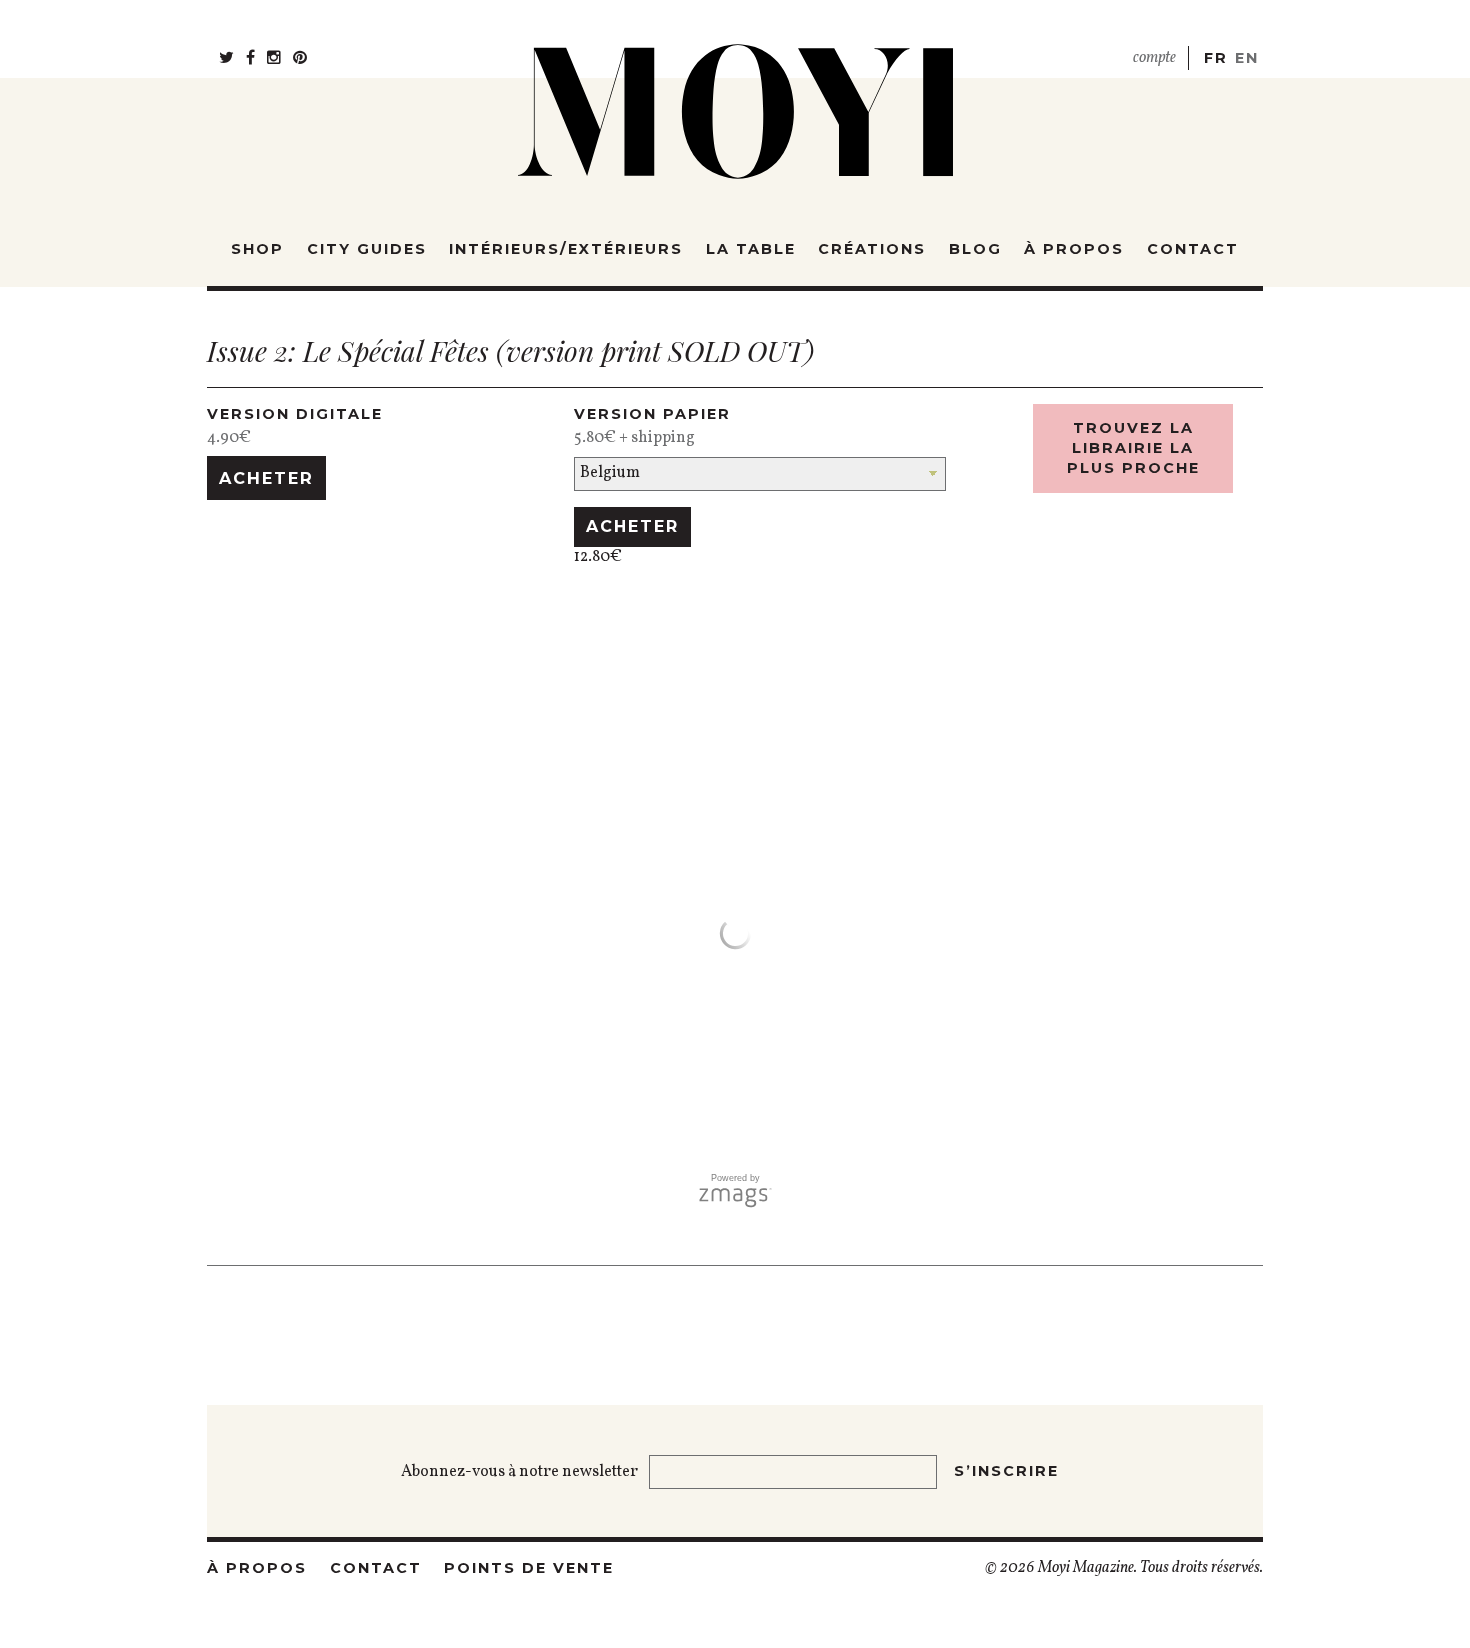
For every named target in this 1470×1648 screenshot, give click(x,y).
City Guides (367, 249)
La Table (751, 249)
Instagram (274, 50)
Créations (872, 249)
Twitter (226, 50)
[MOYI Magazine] (735, 99)
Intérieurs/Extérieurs (566, 249)
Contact (1193, 249)
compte (1154, 58)
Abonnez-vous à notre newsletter (521, 1472)
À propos (1074, 249)
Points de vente (529, 1568)
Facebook (250, 50)
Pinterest (300, 50)
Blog (975, 249)
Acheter (266, 478)
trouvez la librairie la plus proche (1133, 448)
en (1247, 58)
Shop (257, 249)
